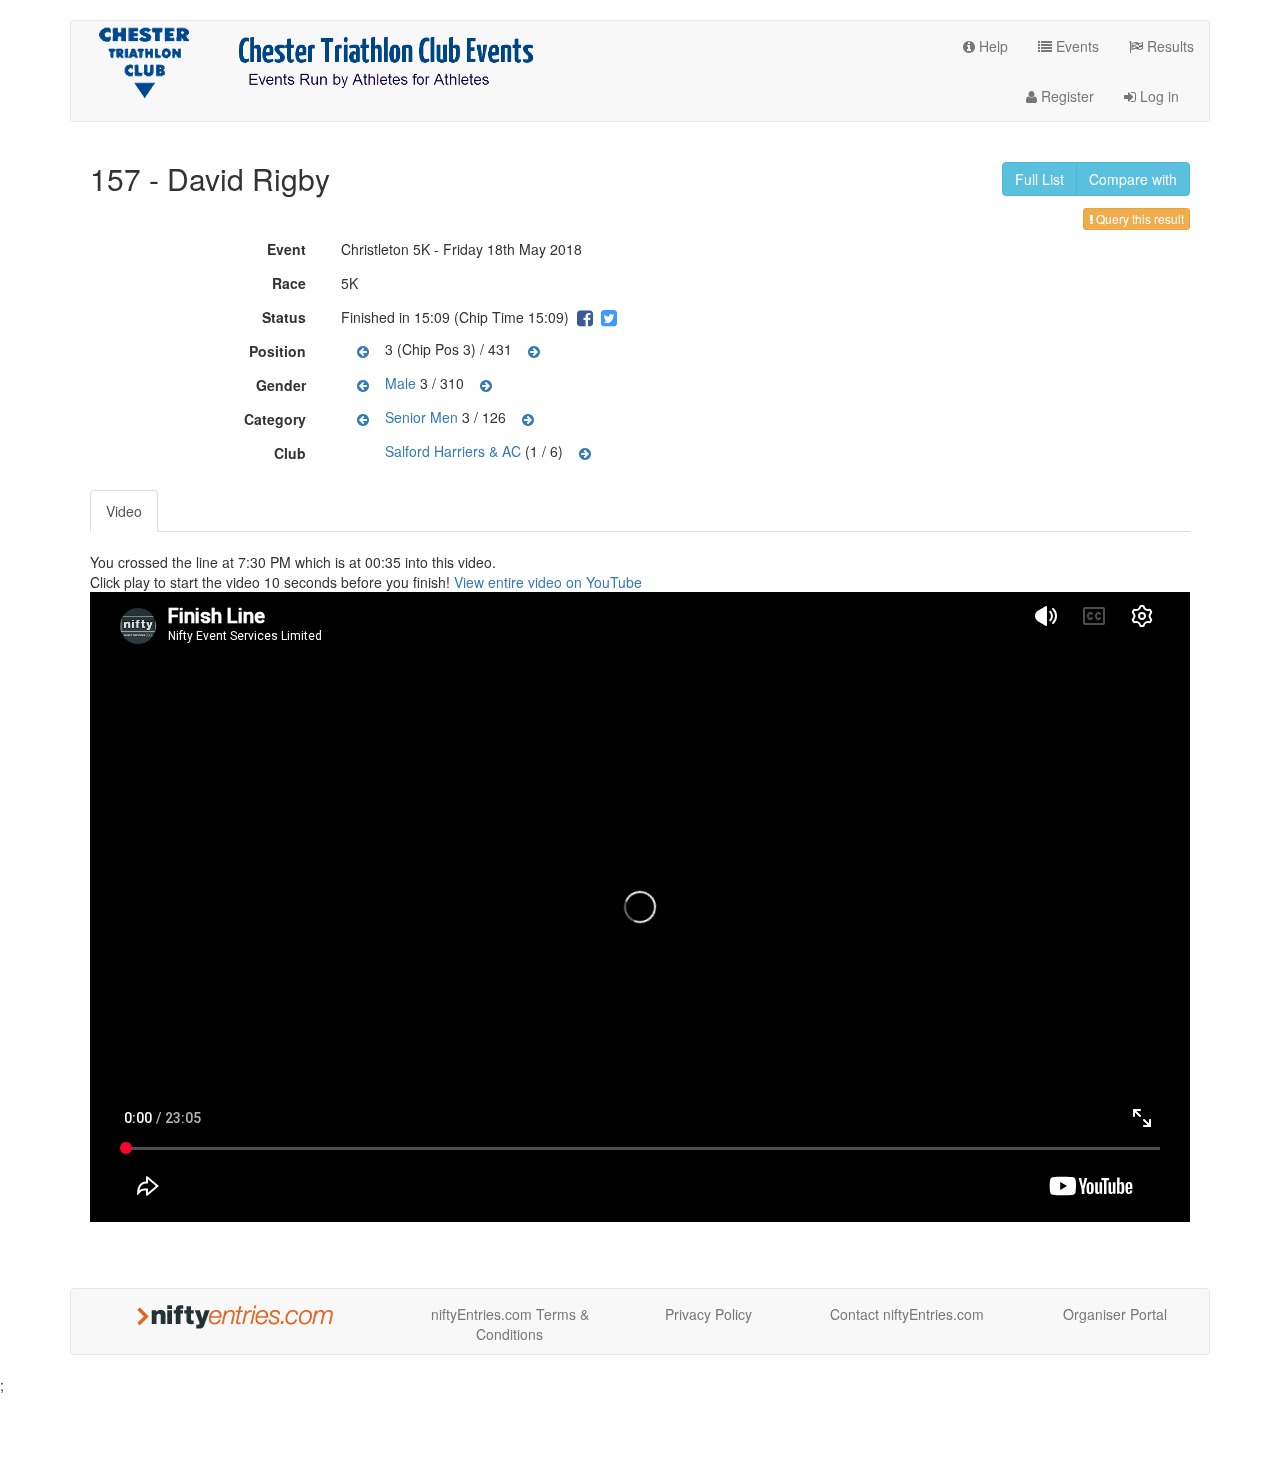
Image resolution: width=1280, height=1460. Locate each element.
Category (277, 419)
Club (292, 453)
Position (280, 351)
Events (1075, 46)
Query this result (1138, 218)
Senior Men (421, 417)
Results (1168, 46)
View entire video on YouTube (548, 582)
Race (291, 283)
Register (1065, 96)
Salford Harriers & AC (453, 451)
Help (991, 46)
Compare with (1133, 179)
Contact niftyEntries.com (907, 1314)
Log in (1157, 96)
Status (286, 317)
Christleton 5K (385, 249)
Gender (283, 385)
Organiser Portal (1115, 1314)
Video (124, 511)
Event (289, 249)
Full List (1039, 179)
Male (400, 383)
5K (349, 283)
